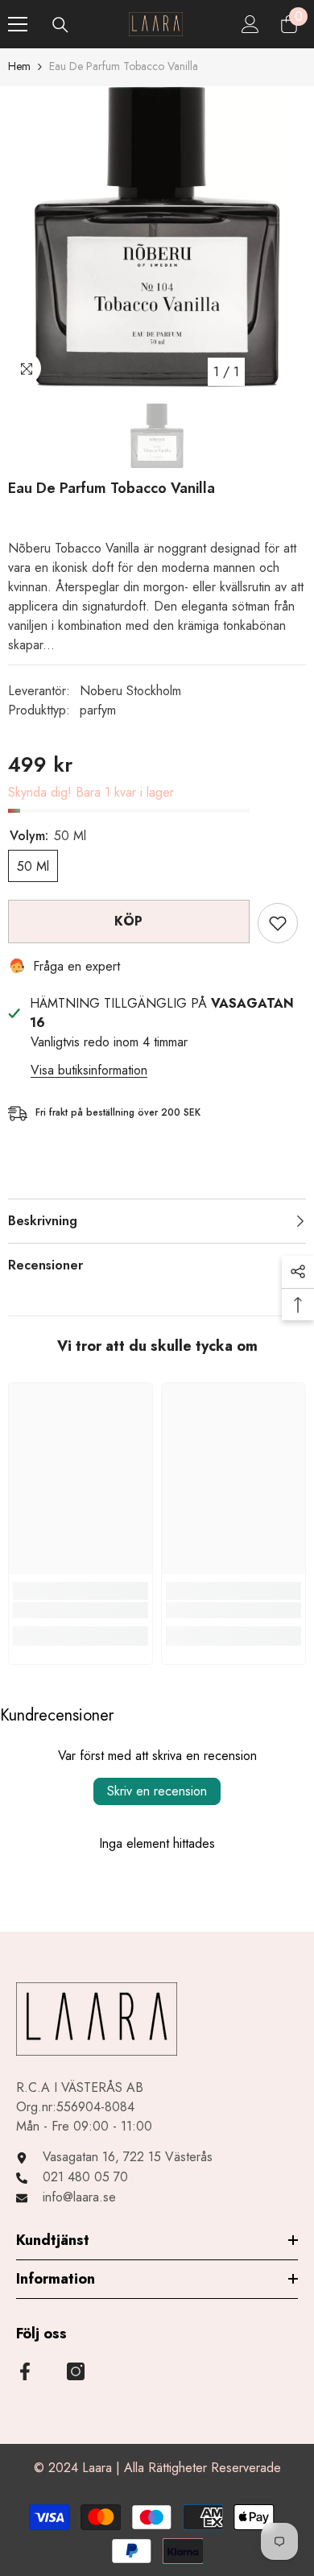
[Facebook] (25, 2371)
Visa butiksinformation (89, 1070)
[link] (81, 1610)
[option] (157, 237)
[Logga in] (250, 24)
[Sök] (60, 25)
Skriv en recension (157, 1791)
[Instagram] (76, 2371)
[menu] (18, 24)
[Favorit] (278, 923)
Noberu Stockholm (130, 691)
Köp (129, 921)
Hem (19, 66)
